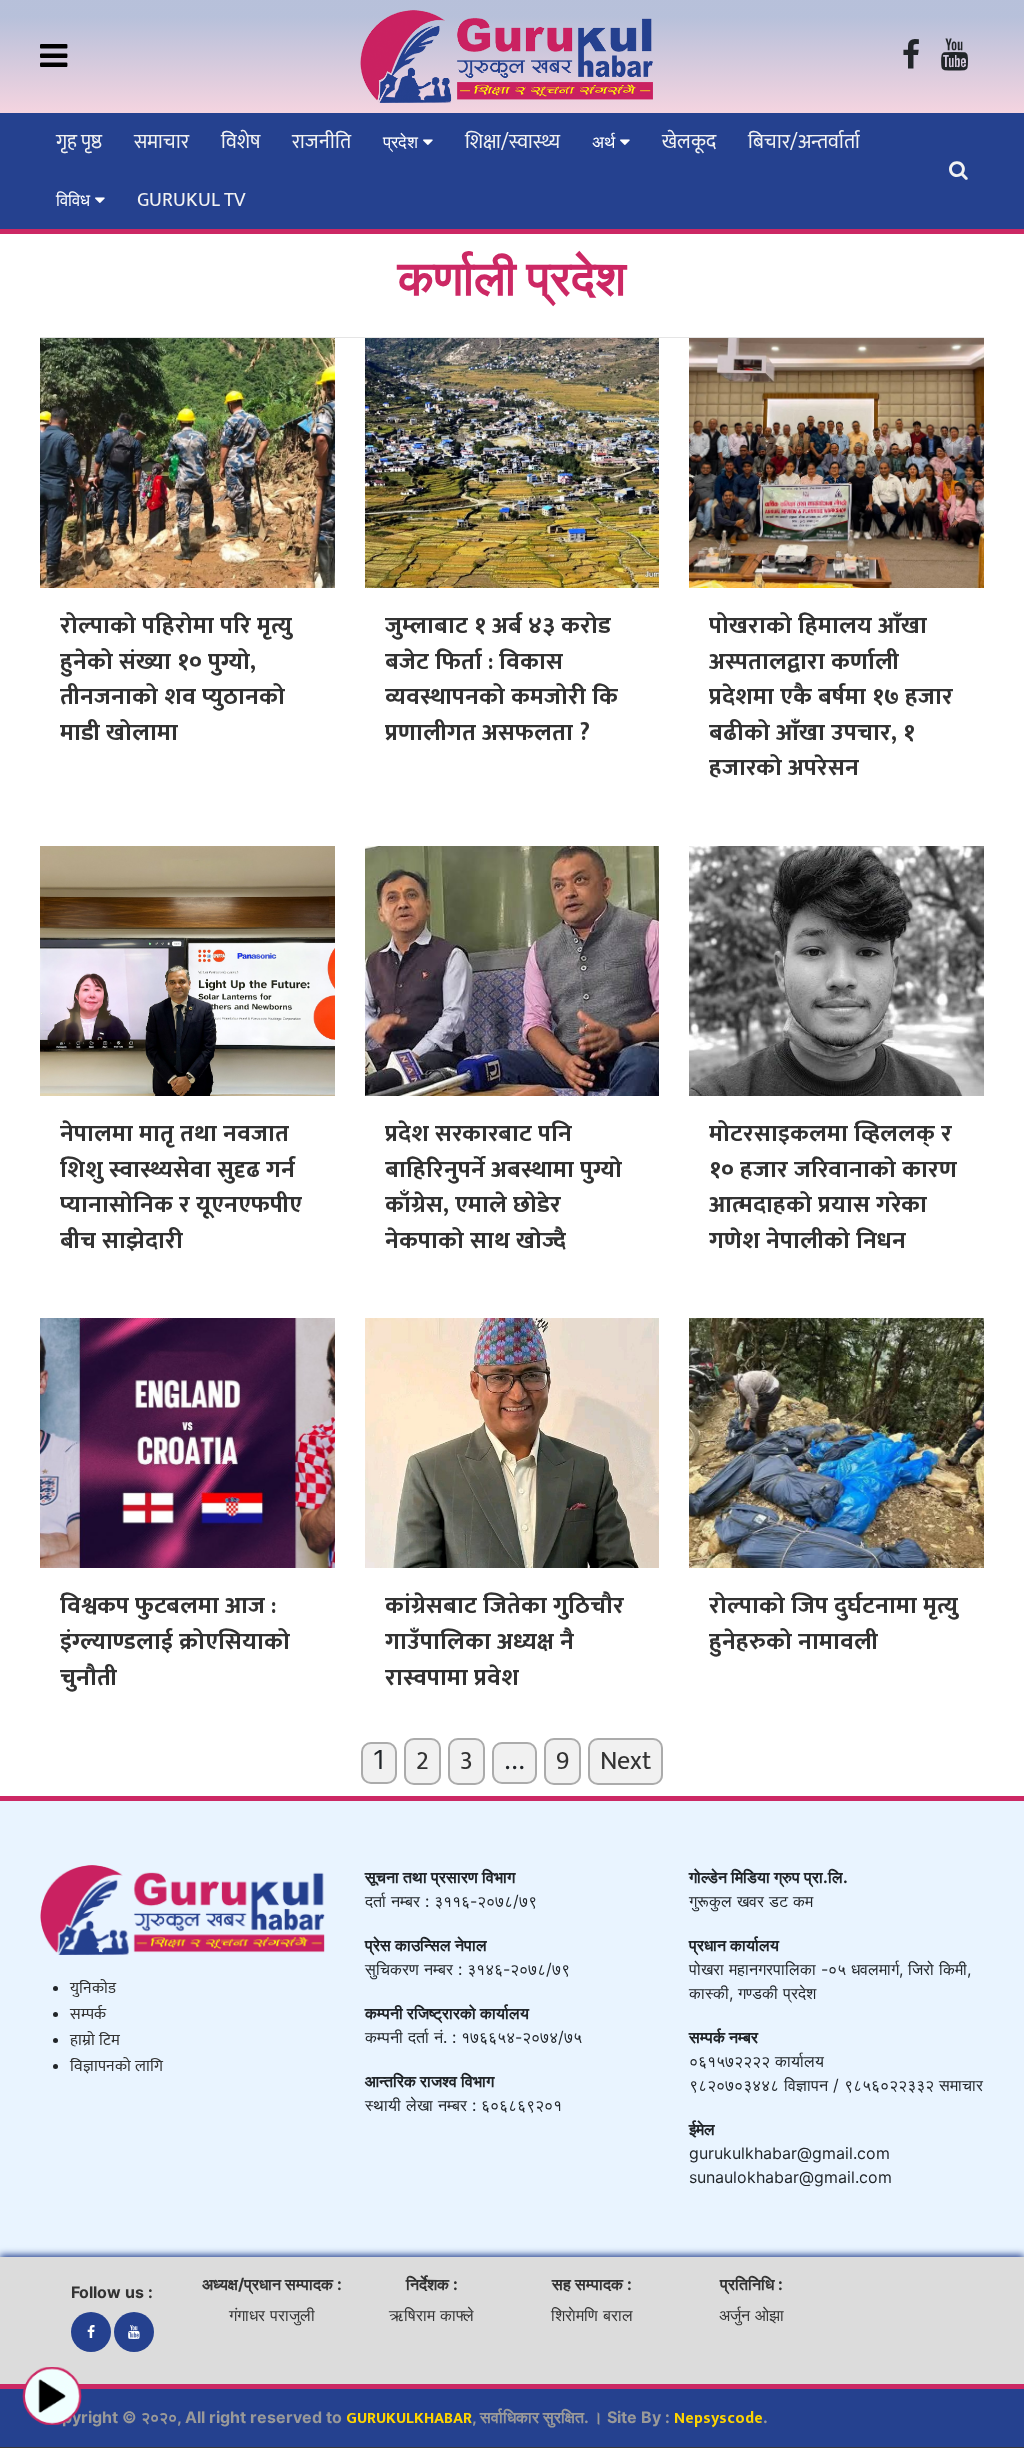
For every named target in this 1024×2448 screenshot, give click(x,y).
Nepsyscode (718, 2418)
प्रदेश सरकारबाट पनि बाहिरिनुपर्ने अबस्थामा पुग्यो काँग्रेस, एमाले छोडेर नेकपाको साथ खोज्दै (503, 1187)
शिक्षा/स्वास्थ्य (512, 142)
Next (625, 1761)
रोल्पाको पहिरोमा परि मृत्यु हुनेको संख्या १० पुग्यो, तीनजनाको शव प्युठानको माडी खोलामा (176, 679)
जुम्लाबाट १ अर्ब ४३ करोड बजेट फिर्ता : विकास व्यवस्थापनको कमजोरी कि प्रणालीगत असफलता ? (501, 679)
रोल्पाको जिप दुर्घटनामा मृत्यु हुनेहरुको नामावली (833, 1624)
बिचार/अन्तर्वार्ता (804, 142)
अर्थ (606, 142)
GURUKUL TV (191, 200)
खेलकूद (689, 142)
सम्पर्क (88, 2014)
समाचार (161, 142)
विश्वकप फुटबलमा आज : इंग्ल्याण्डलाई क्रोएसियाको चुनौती (175, 1641)
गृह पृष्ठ (79, 142)
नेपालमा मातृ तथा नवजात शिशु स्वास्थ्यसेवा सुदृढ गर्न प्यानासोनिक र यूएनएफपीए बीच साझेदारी (181, 1187)
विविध (75, 200)
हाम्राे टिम (95, 2040)
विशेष (240, 142)
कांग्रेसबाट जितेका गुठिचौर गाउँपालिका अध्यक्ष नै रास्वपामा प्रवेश (504, 1641)
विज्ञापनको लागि (116, 2066)
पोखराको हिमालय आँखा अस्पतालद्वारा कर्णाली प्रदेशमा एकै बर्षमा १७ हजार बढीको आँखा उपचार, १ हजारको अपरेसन (831, 697)
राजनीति (321, 142)
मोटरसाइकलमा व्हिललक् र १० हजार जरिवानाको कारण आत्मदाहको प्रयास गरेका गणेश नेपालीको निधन (833, 1187)
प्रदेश (403, 142)
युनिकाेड (93, 1988)
